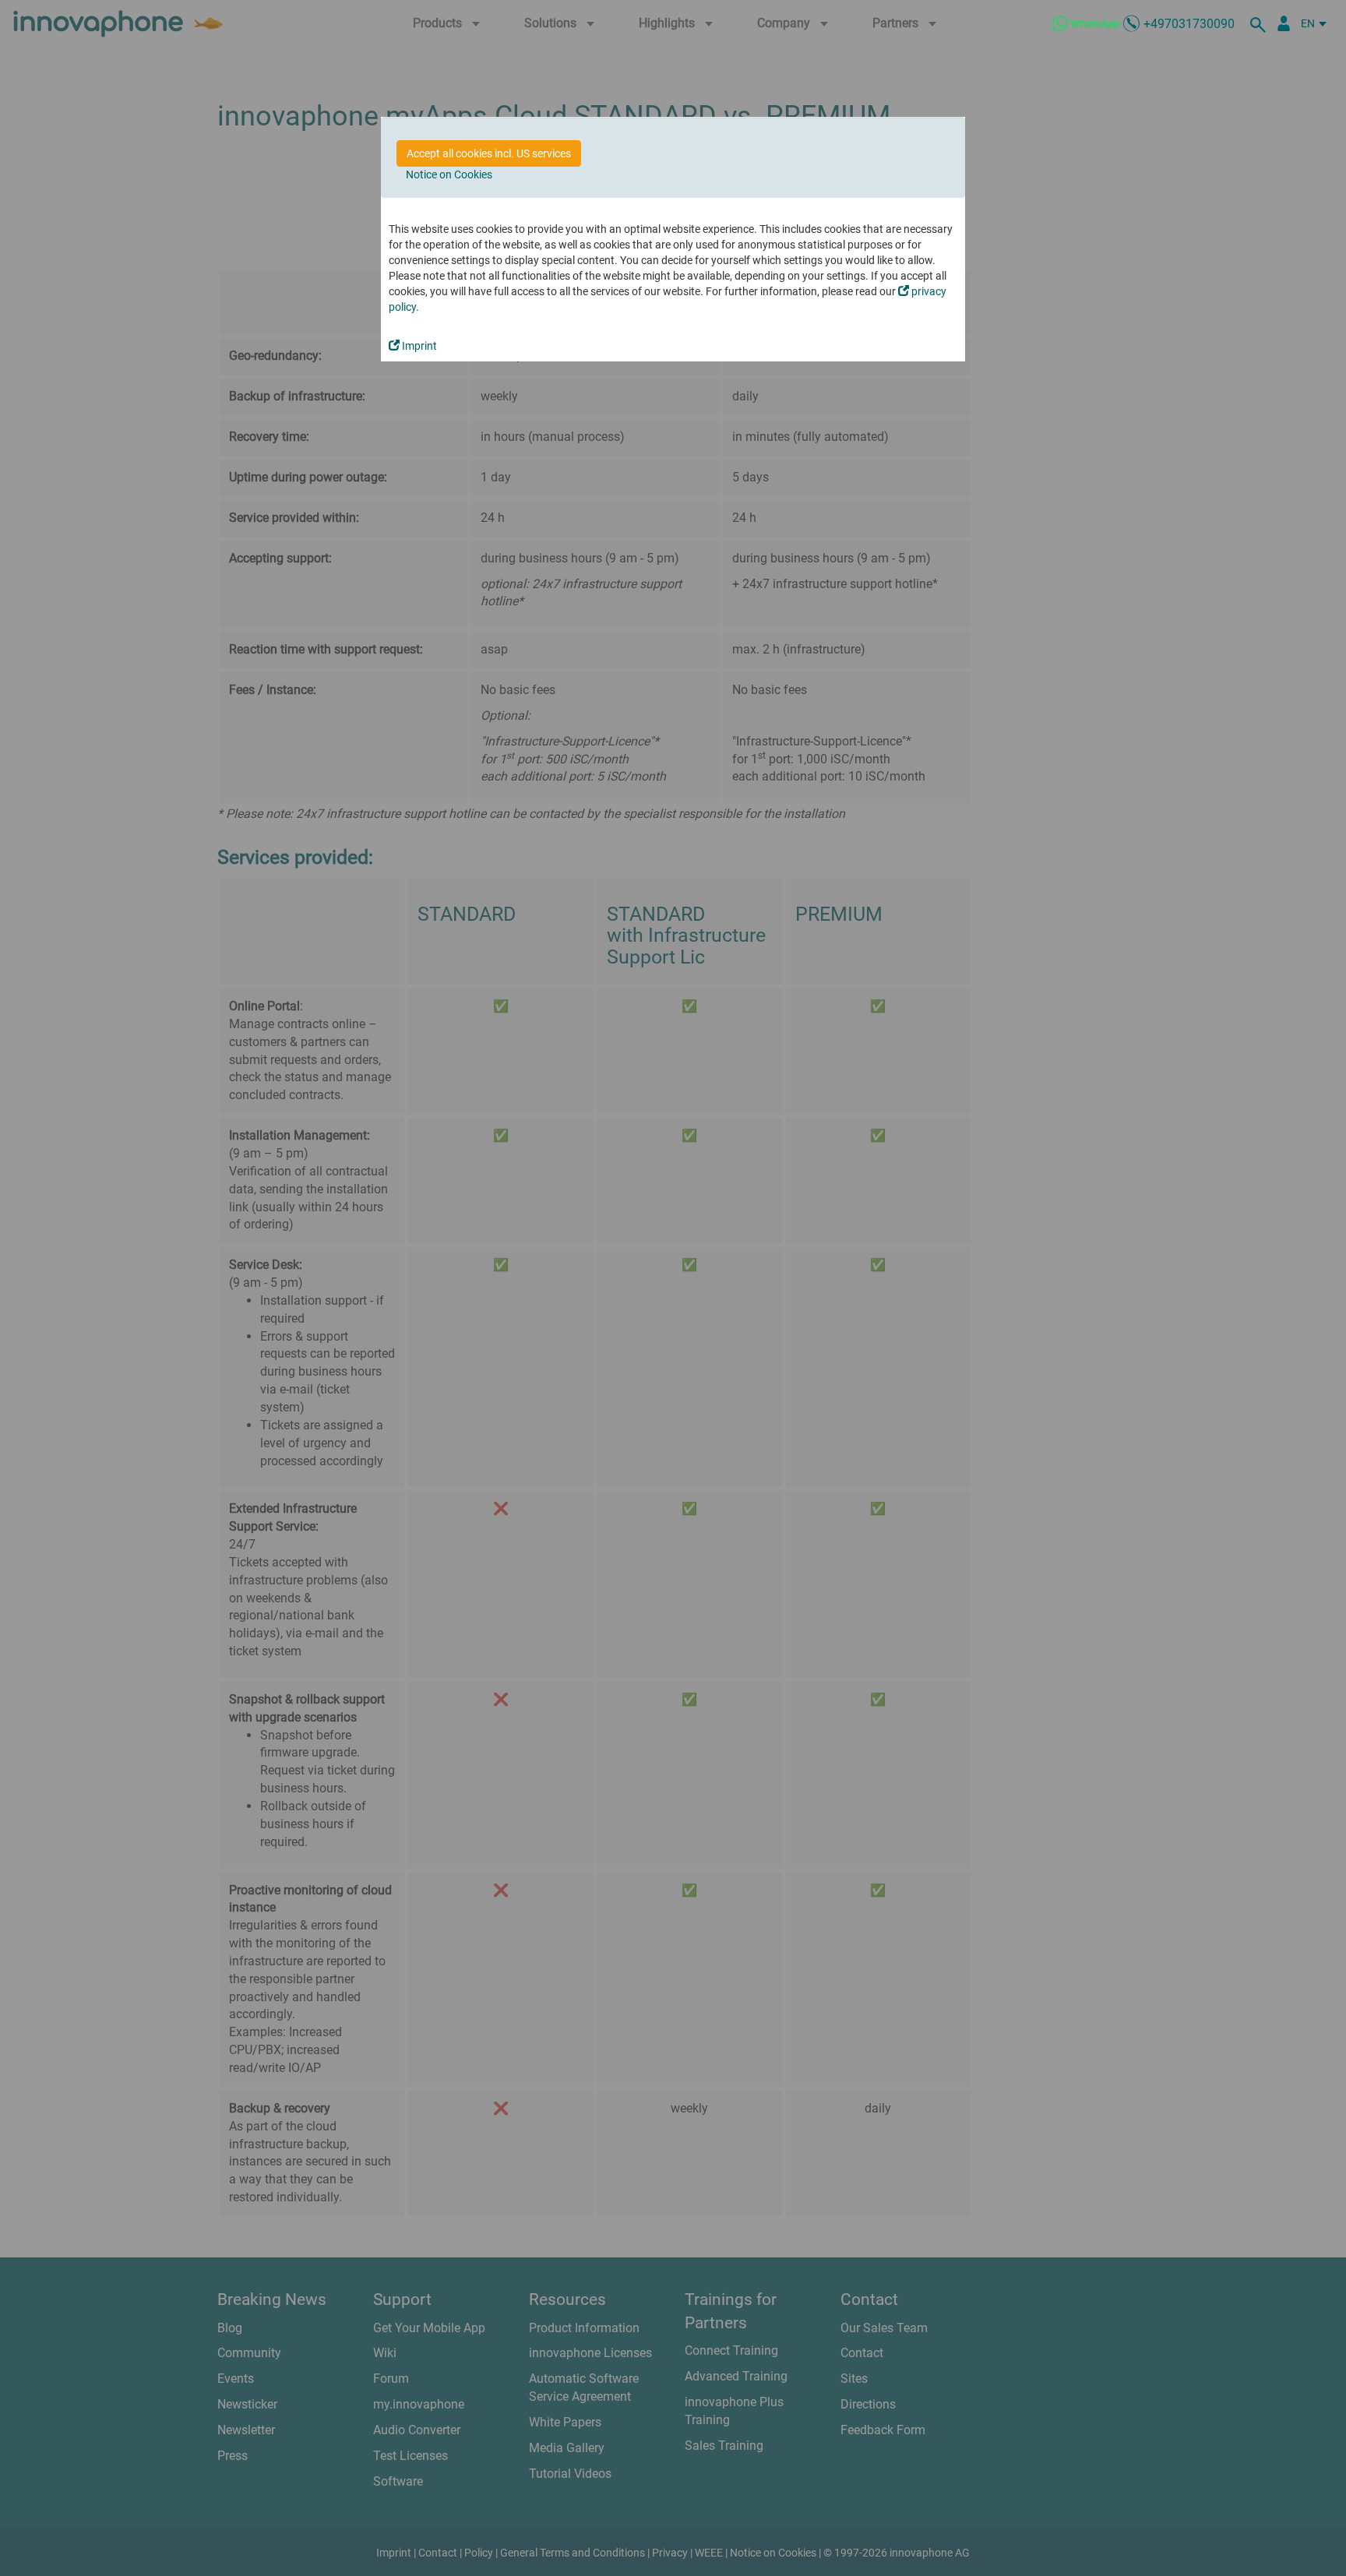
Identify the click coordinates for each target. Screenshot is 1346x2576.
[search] (1260, 23)
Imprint (418, 346)
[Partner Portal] (1284, 23)
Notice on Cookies (449, 174)
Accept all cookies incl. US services (489, 153)
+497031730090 (1189, 24)
